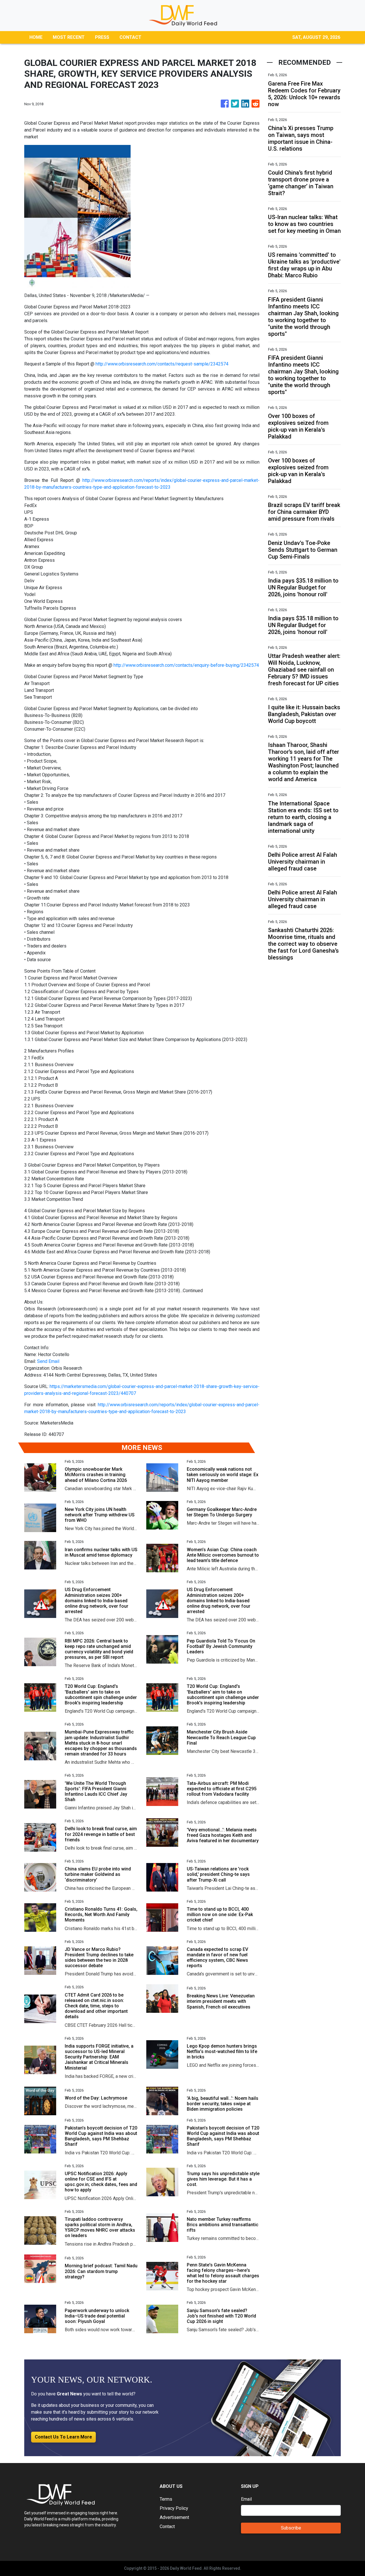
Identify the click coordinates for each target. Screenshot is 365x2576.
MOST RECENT (69, 37)
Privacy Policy (174, 2508)
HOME (36, 37)
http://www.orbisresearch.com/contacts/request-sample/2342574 (162, 364)
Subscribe (291, 2528)
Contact (167, 2526)
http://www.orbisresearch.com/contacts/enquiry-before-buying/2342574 (186, 665)
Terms (166, 2499)
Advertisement (174, 2517)
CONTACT (130, 37)
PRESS (102, 37)
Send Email (48, 1361)
